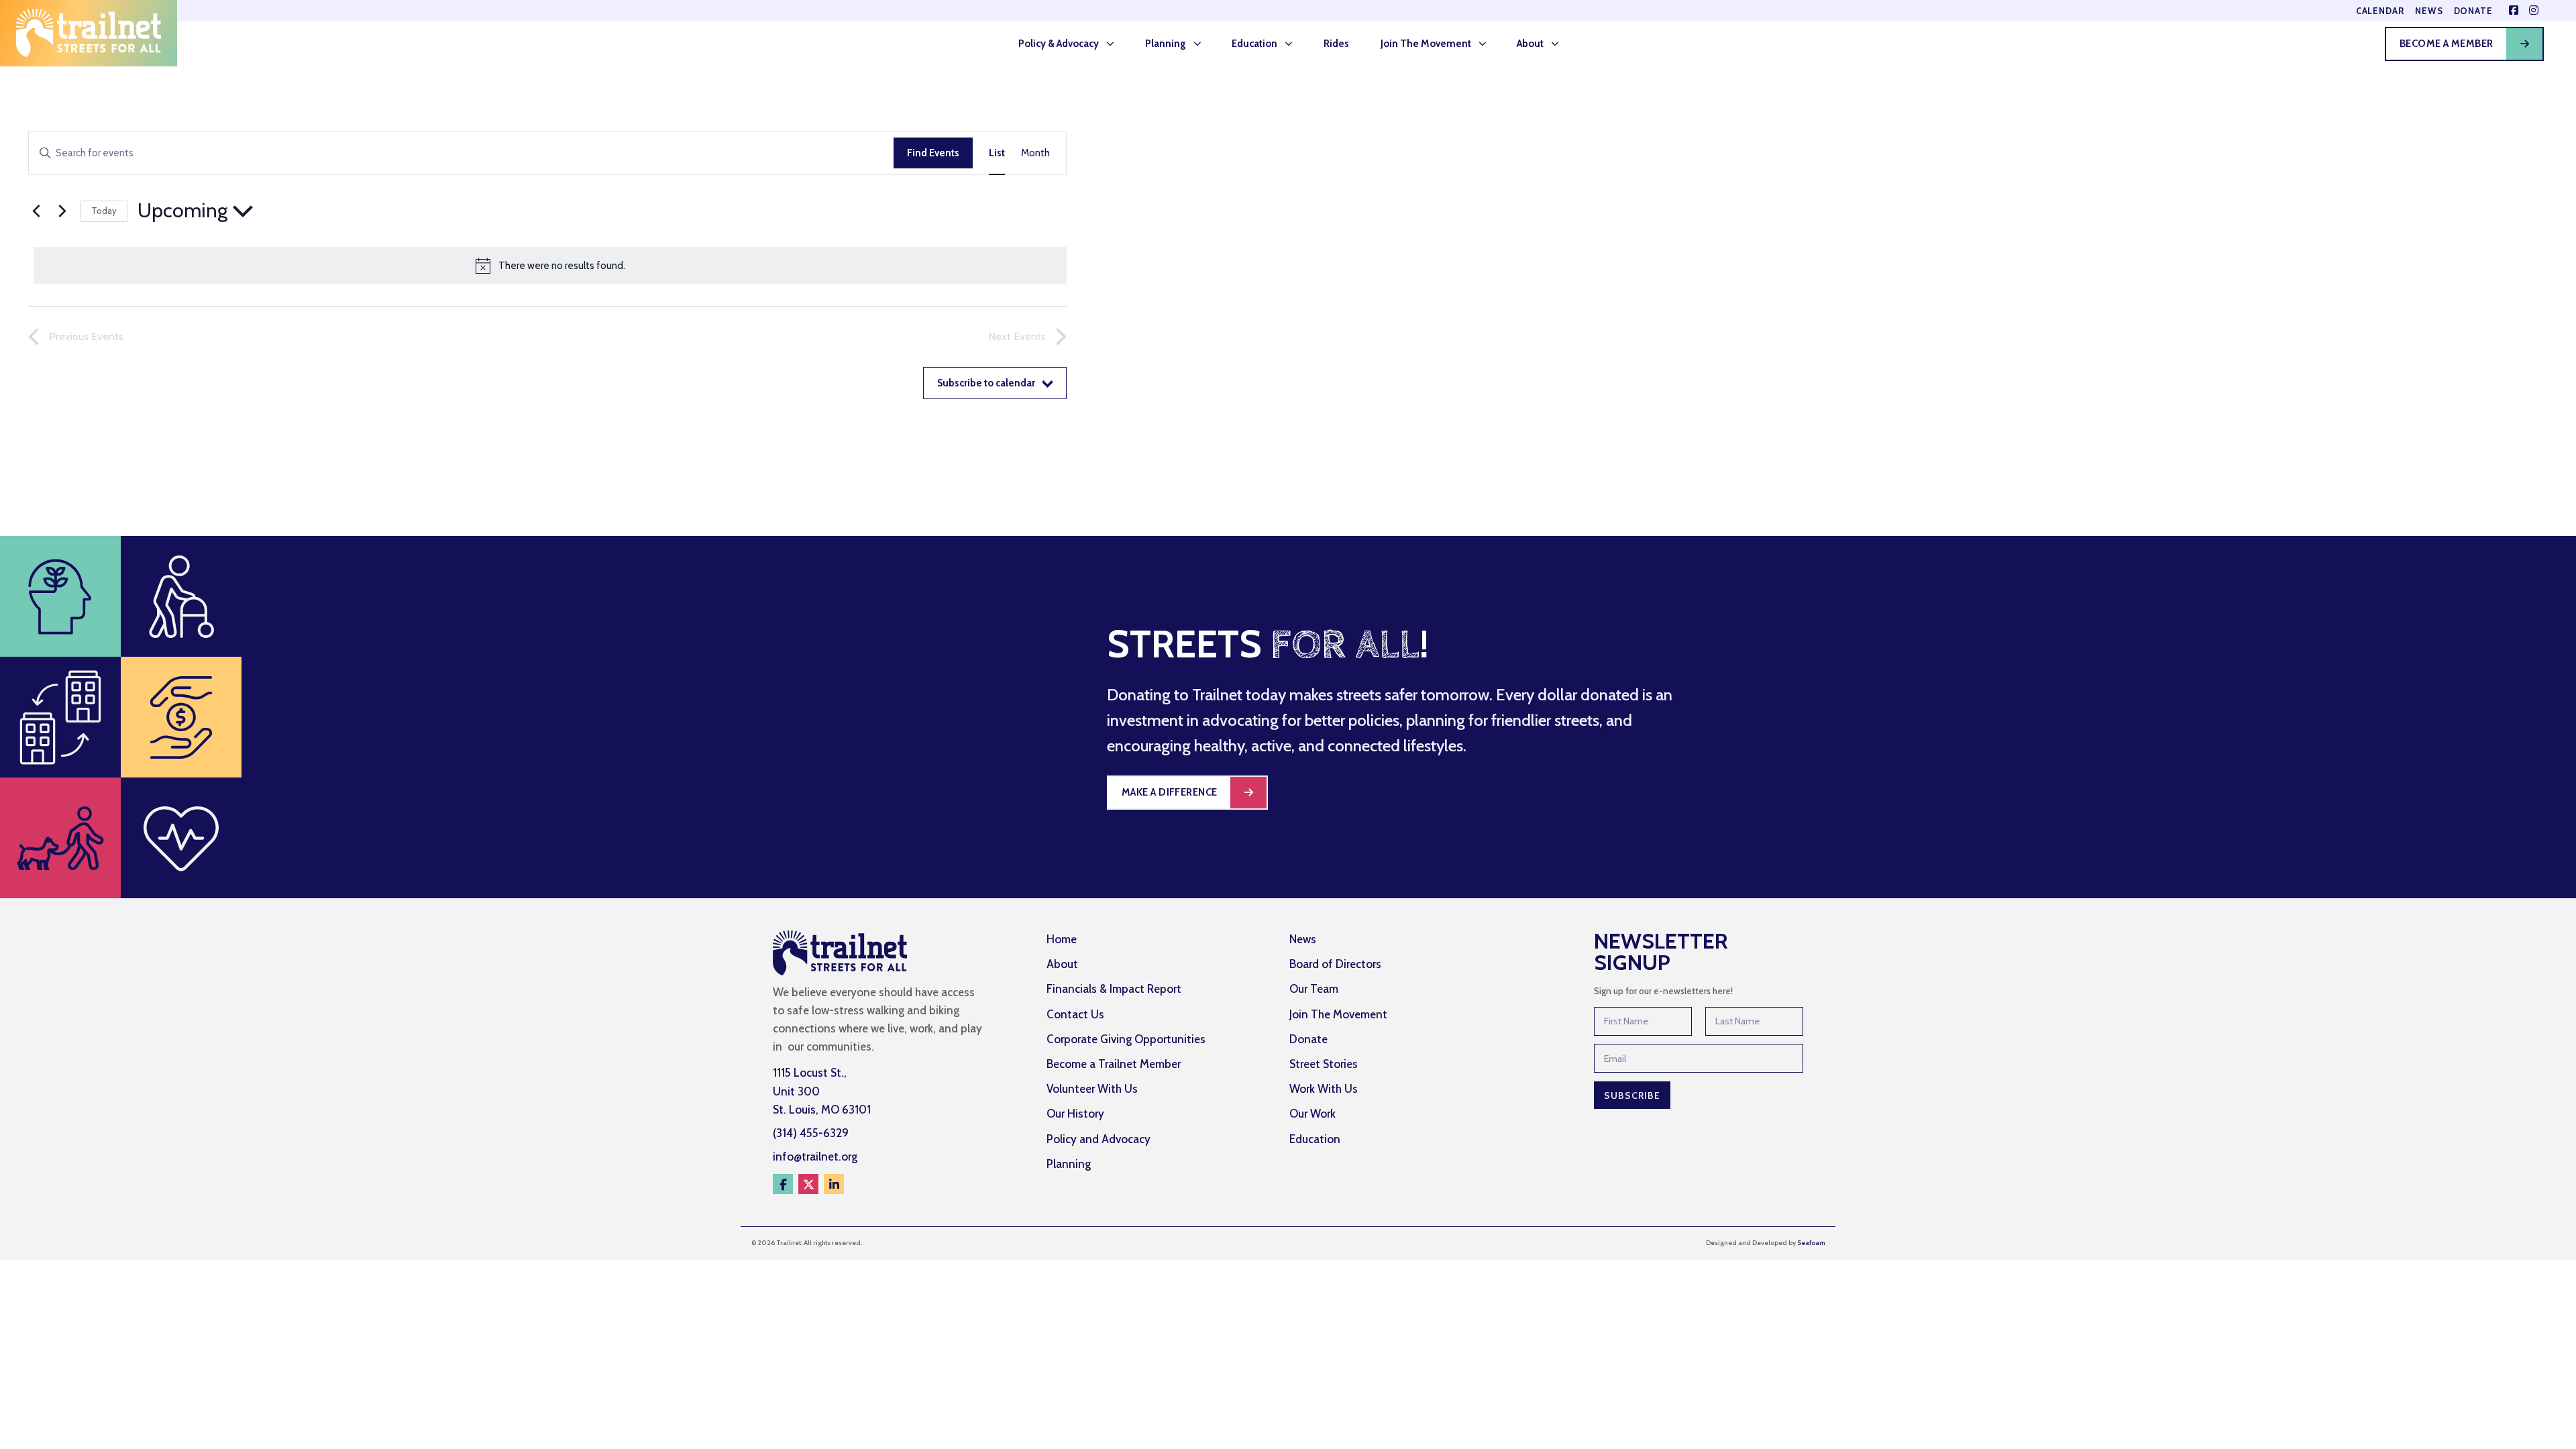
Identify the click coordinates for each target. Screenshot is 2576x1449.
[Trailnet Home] (89, 33)
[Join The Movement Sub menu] (1487, 44)
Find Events (933, 153)
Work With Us (1324, 1089)
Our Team (1314, 989)
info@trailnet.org (815, 1157)
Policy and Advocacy (1098, 1139)
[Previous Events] (36, 211)
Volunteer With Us (1092, 1089)
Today (104, 211)
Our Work (1312, 1114)
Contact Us (1075, 1014)
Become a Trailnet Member (1114, 1064)
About (1530, 44)
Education (1254, 44)
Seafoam (1811, 1243)
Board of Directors (1335, 964)
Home (1062, 939)
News (2429, 11)
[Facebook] (783, 1184)
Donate (2473, 11)
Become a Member (2447, 44)
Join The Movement (1426, 44)
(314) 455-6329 (811, 1133)
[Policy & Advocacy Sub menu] (1114, 44)
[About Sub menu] (1559, 44)
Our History (1075, 1114)
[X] (808, 1184)
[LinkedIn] (834, 1184)
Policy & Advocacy (1059, 44)
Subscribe (1632, 1095)
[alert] (550, 266)
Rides (1336, 44)
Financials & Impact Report (1114, 989)
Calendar (2380, 11)
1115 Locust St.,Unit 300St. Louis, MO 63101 (822, 1091)
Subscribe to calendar (986, 383)
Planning (1166, 44)
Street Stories (1324, 1064)
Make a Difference (1170, 792)
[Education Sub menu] (1293, 44)
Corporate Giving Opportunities (1126, 1039)
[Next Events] (62, 211)
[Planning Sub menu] (1201, 44)
